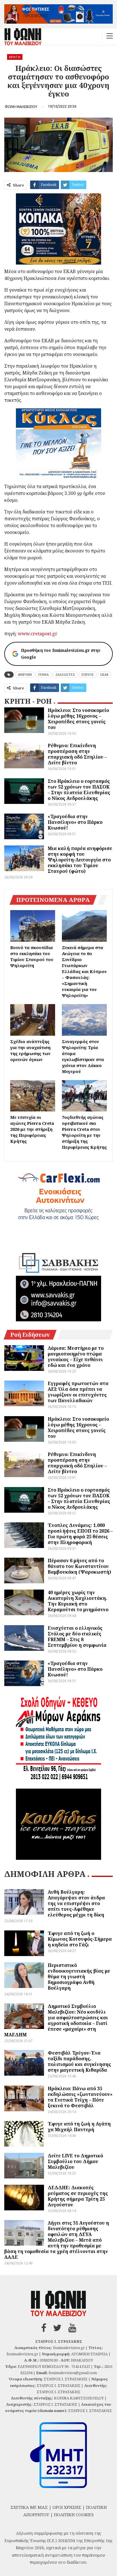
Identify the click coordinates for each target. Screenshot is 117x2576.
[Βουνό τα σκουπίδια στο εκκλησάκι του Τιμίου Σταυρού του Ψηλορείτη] (33, 926)
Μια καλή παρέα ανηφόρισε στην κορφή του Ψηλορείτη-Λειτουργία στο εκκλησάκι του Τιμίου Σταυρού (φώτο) (80, 860)
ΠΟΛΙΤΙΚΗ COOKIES (74, 2514)
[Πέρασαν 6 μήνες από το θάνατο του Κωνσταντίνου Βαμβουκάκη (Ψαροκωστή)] (24, 1570)
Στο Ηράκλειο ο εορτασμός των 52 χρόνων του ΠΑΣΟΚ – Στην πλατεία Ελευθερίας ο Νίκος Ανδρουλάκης (79, 790)
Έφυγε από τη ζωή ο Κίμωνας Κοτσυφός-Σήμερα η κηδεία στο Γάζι (80, 1939)
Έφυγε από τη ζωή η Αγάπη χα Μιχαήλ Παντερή (79, 2127)
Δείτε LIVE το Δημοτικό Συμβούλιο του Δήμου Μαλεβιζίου (75, 2161)
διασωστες (65, 675)
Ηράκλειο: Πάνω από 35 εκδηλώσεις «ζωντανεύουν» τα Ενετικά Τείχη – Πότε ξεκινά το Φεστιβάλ (80, 2097)
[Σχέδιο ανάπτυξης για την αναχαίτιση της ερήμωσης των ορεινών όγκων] (33, 1020)
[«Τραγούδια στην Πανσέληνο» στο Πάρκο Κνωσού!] (24, 826)
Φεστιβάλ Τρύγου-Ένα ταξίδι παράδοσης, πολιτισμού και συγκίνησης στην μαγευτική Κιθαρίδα (79, 2061)
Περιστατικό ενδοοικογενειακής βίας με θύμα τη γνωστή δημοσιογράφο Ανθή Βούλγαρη (79, 1977)
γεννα (44, 675)
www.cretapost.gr (38, 634)
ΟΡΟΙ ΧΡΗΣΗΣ (67, 2507)
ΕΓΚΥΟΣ (88, 675)
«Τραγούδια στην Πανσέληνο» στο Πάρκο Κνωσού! (75, 822)
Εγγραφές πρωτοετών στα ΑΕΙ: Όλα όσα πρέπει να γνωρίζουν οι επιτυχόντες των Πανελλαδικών (78, 1392)
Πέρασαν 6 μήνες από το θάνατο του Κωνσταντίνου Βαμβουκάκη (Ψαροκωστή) (79, 1566)
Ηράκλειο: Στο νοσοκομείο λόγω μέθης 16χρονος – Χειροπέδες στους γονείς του (78, 719)
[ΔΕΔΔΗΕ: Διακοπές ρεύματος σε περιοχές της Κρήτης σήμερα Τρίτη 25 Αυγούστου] (24, 2198)
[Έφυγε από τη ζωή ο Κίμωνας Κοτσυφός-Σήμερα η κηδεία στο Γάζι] (24, 1943)
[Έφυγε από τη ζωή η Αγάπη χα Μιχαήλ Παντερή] (24, 2134)
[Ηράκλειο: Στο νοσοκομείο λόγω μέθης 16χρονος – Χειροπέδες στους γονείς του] (24, 720)
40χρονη (25, 675)
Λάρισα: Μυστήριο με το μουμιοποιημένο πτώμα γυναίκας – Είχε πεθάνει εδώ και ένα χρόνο (76, 1357)
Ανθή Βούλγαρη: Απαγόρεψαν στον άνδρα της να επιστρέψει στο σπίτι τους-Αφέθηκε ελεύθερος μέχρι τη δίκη (76, 1903)
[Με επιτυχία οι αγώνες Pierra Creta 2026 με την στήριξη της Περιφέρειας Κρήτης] (33, 1096)
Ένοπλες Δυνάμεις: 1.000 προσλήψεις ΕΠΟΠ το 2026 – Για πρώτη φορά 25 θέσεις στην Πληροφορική (80, 1534)
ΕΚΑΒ (104, 675)
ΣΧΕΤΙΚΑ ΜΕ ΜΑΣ (29, 2507)
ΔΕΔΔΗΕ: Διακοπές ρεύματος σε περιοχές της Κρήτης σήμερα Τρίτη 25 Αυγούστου (78, 2196)
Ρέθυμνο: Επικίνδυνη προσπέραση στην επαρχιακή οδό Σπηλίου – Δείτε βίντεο (77, 754)
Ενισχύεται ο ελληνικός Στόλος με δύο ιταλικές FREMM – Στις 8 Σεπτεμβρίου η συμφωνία (77, 1637)
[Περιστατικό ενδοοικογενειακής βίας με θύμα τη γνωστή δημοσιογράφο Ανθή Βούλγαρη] (24, 1975)
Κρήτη (15, 57)
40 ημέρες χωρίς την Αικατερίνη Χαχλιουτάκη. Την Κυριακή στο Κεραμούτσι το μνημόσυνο (78, 1601)
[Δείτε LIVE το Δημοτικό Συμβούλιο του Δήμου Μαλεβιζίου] (24, 2166)
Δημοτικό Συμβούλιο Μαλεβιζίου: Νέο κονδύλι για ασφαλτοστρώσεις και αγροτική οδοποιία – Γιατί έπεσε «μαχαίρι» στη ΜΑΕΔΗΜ (56, 2020)
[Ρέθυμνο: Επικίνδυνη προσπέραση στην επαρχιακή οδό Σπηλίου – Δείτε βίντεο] (24, 755)
